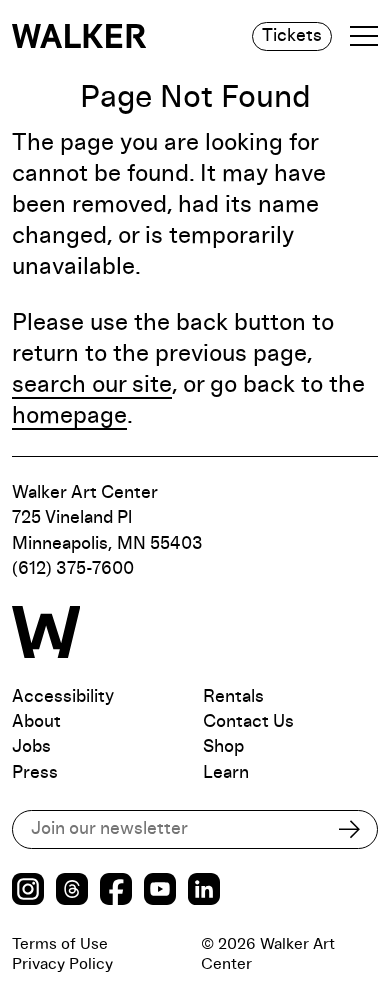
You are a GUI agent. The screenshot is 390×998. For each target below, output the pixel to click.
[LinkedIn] (204, 891)
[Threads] (72, 891)
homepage (69, 416)
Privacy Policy (62, 964)
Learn (226, 773)
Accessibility (63, 697)
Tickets (292, 36)
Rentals (233, 697)
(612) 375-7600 (73, 569)
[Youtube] (160, 891)
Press (35, 773)
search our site (92, 385)
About (36, 722)
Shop (223, 747)
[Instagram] (28, 891)
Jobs (31, 747)
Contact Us (248, 722)
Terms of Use (60, 944)
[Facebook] (116, 891)
